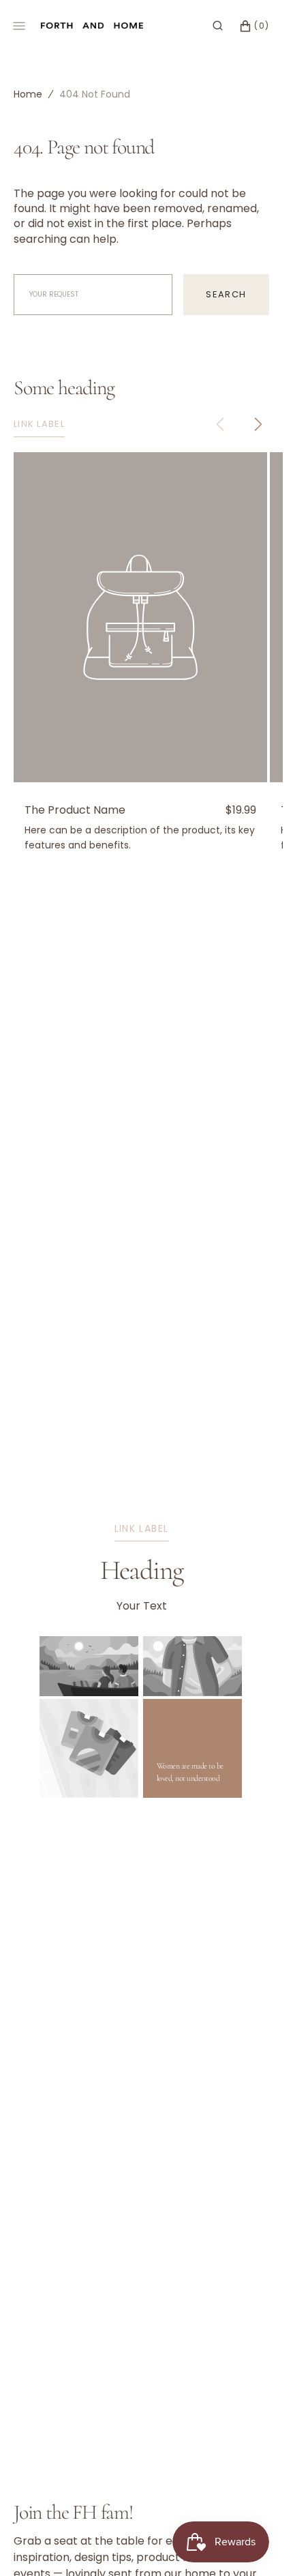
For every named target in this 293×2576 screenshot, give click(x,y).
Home (28, 94)
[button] (218, 26)
